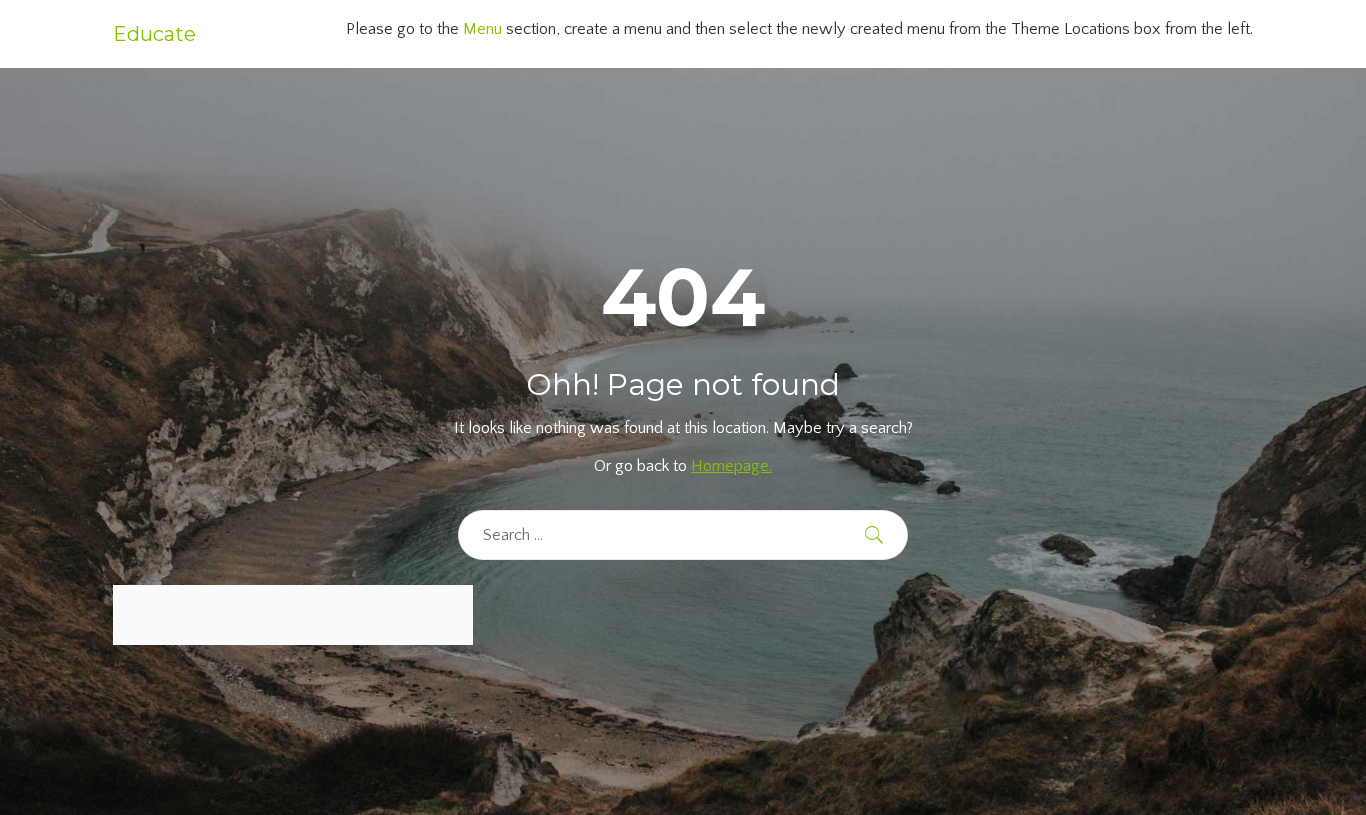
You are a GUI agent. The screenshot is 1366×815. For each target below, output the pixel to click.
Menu (482, 29)
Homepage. (731, 466)
